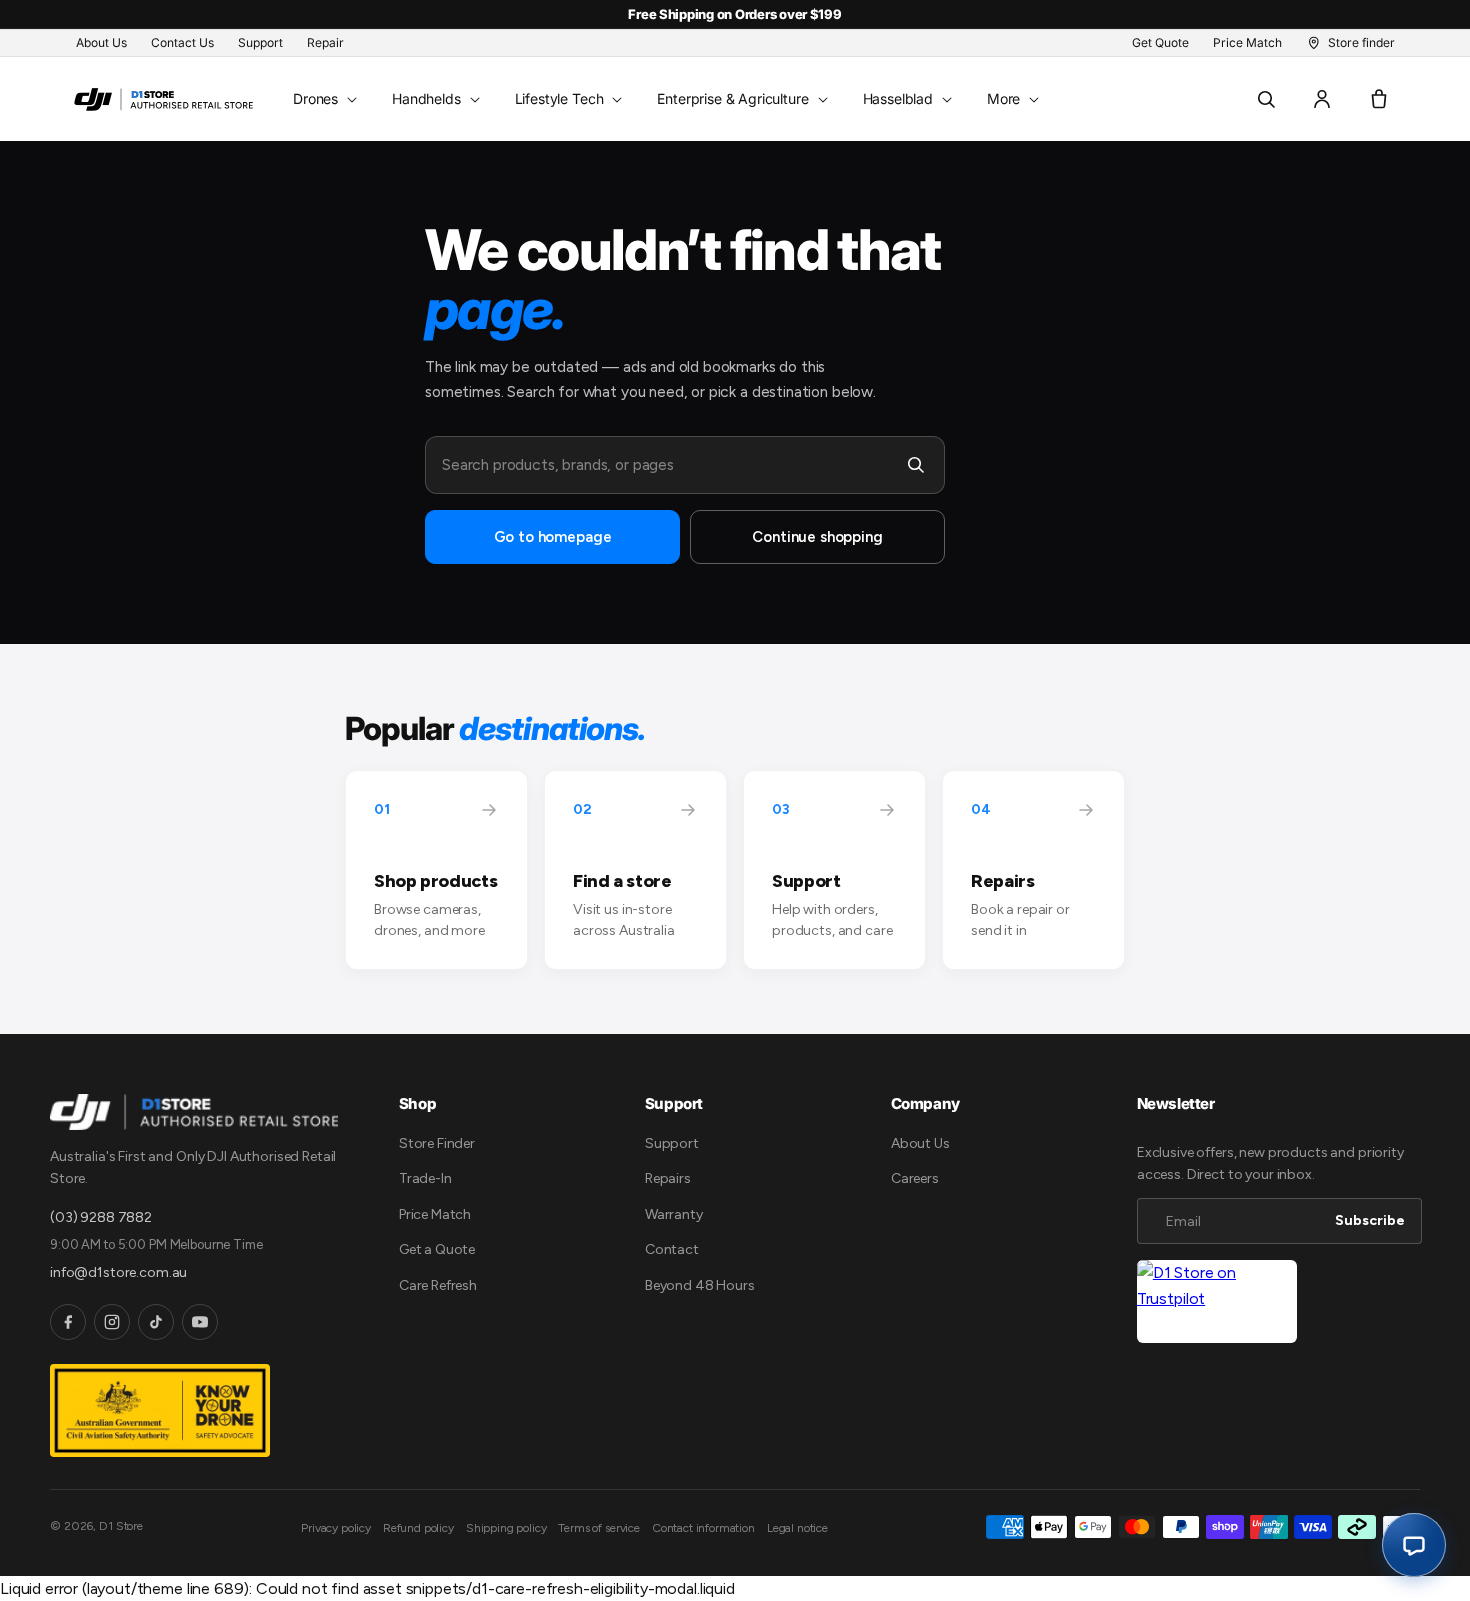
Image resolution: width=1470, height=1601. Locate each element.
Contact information (703, 1528)
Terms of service (598, 1528)
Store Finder (437, 1143)
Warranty (674, 1214)
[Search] (916, 465)
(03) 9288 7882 (101, 1217)
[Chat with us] (1414, 1545)
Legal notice (797, 1528)
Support (672, 1143)
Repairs (668, 1178)
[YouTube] (200, 1322)
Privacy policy (336, 1528)
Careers (915, 1178)
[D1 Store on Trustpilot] (1217, 1301)
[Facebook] (68, 1322)
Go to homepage (553, 537)
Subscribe (1370, 1220)
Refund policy (418, 1528)
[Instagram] (112, 1322)
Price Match (435, 1214)
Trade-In (425, 1178)
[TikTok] (156, 1322)
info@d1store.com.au (118, 1272)
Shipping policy (506, 1528)
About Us (920, 1143)
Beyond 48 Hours (700, 1285)
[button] (323, 99)
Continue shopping (817, 537)
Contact (672, 1249)
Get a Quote (437, 1249)
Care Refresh (438, 1285)
